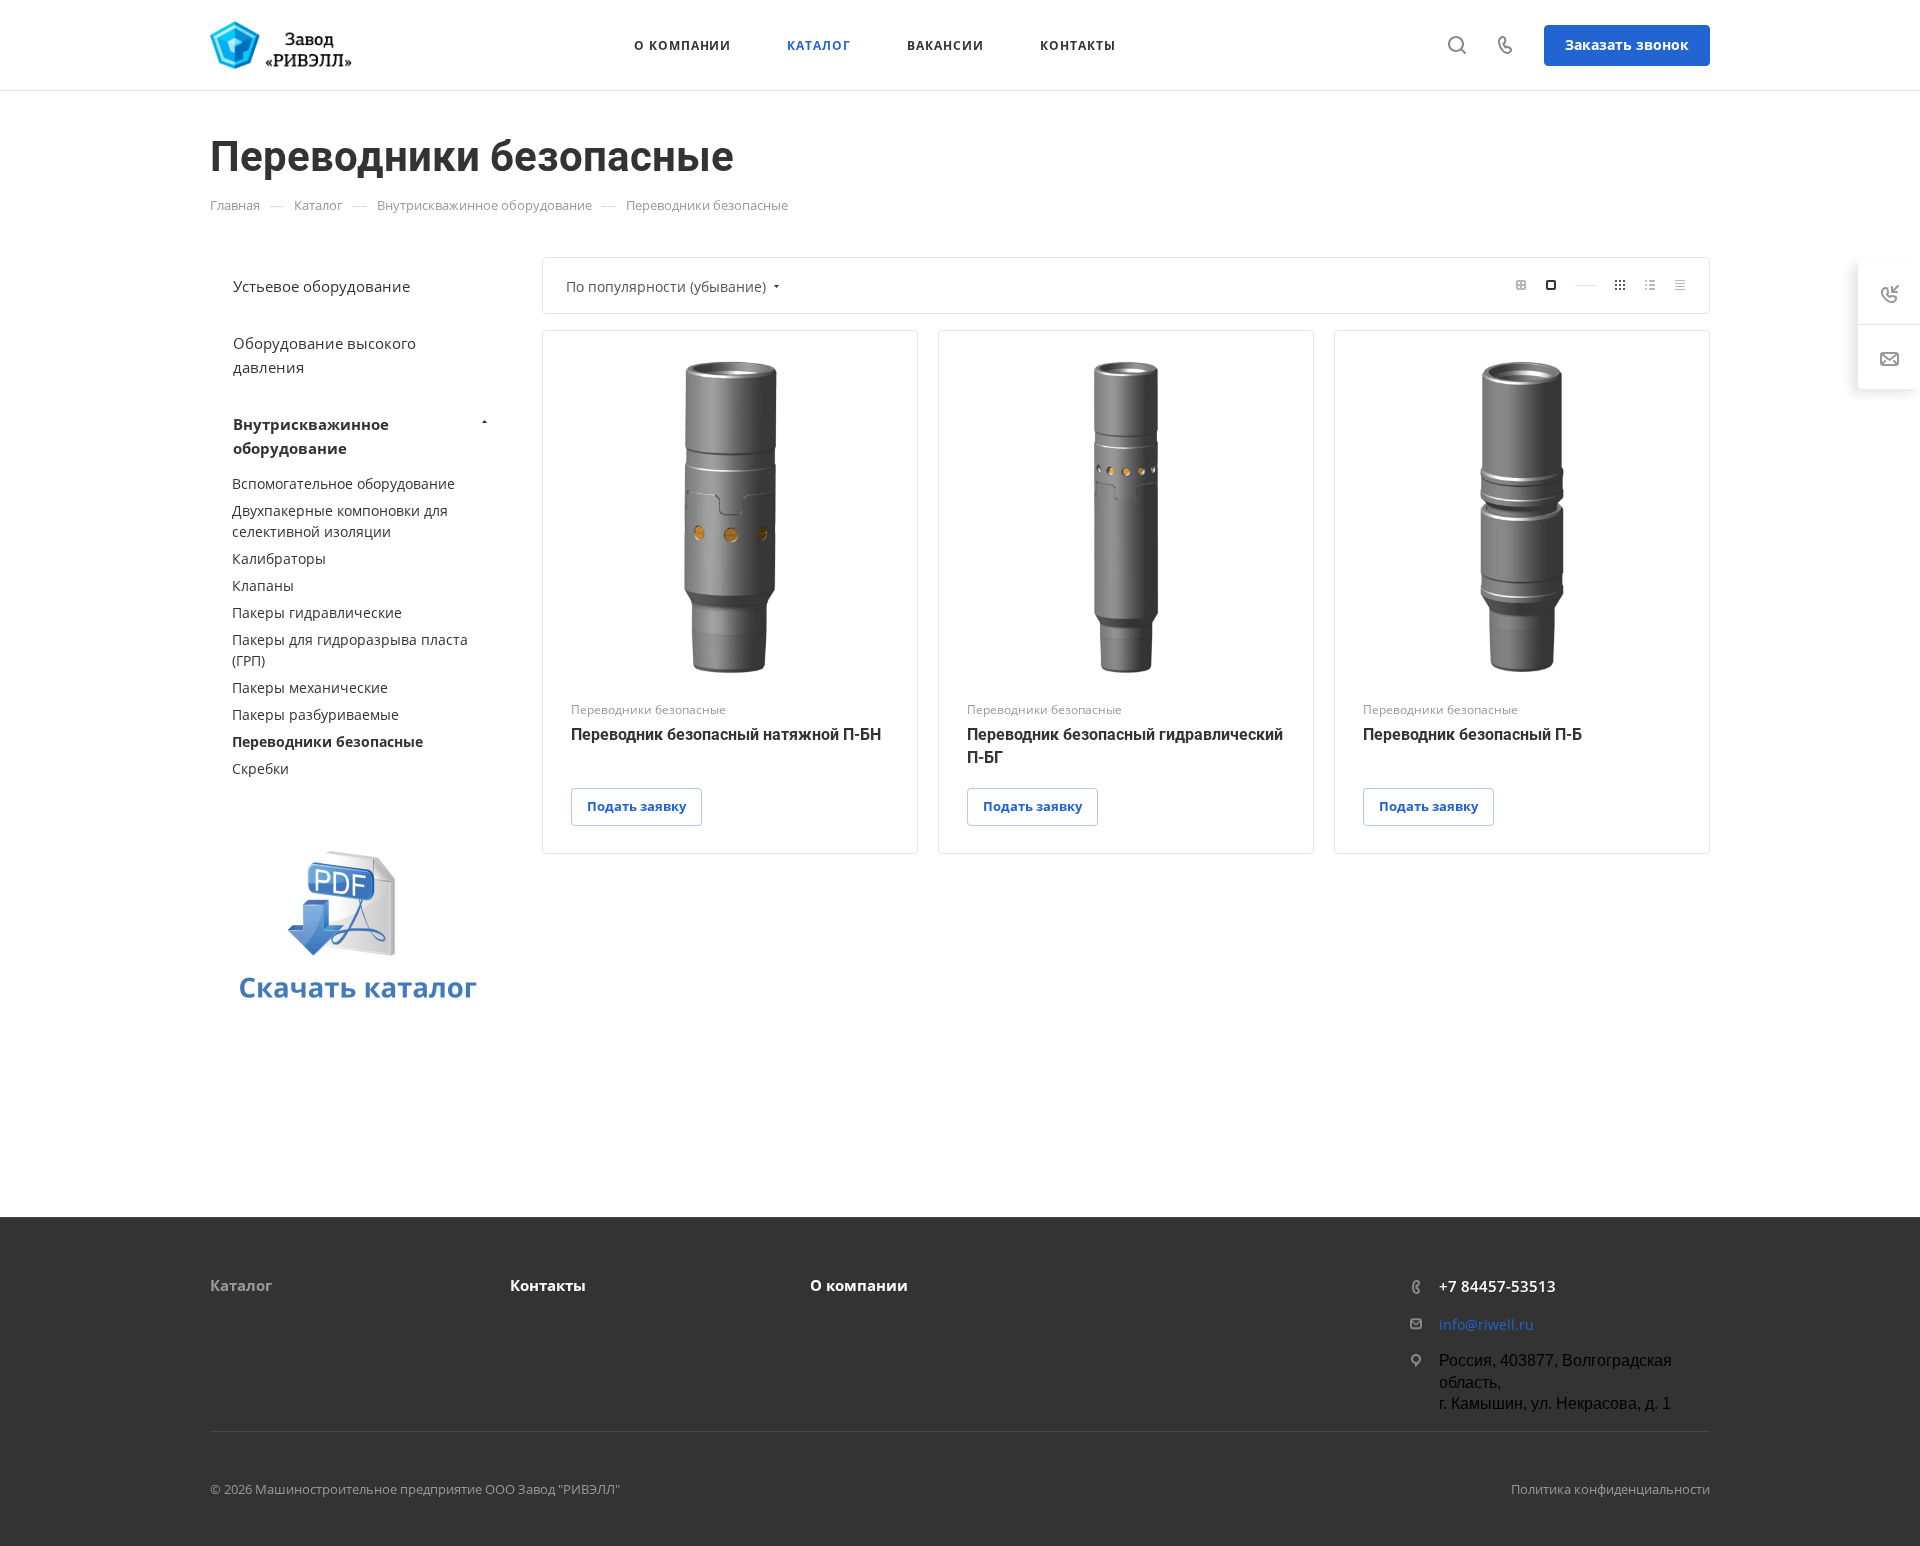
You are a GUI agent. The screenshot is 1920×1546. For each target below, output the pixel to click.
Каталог (241, 1285)
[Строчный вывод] (1650, 285)
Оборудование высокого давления (324, 355)
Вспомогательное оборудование (343, 483)
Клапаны (263, 585)
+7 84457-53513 (1497, 1286)
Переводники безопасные (327, 741)
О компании (859, 1285)
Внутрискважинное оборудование (311, 436)
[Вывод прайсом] (1680, 285)
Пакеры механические (310, 687)
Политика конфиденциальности (1610, 1489)
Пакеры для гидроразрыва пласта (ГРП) (350, 650)
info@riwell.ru (1486, 1324)
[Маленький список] (1521, 285)
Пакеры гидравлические (317, 612)
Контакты (548, 1285)
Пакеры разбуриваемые (315, 714)
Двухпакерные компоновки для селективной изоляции (340, 521)
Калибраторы (279, 558)
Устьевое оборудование (321, 286)
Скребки (260, 768)
